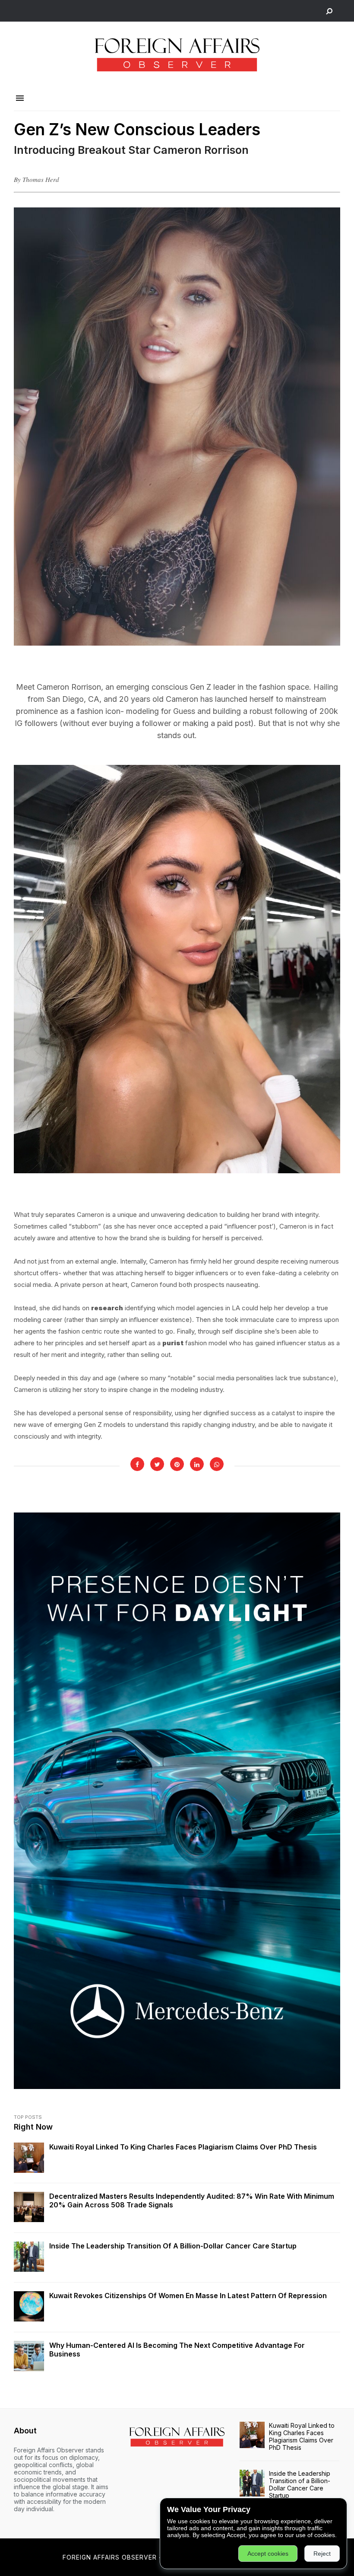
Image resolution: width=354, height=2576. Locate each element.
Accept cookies (268, 2554)
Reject (322, 2554)
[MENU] (20, 99)
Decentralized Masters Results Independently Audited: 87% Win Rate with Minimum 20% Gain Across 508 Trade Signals (192, 2200)
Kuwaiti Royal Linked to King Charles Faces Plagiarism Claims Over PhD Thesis (183, 2147)
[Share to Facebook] (137, 1464)
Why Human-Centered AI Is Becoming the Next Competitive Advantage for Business (177, 2350)
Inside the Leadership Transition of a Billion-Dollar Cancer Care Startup (173, 2246)
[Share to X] (157, 1464)
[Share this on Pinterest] (177, 1464)
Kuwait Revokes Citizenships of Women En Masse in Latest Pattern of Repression (188, 2296)
